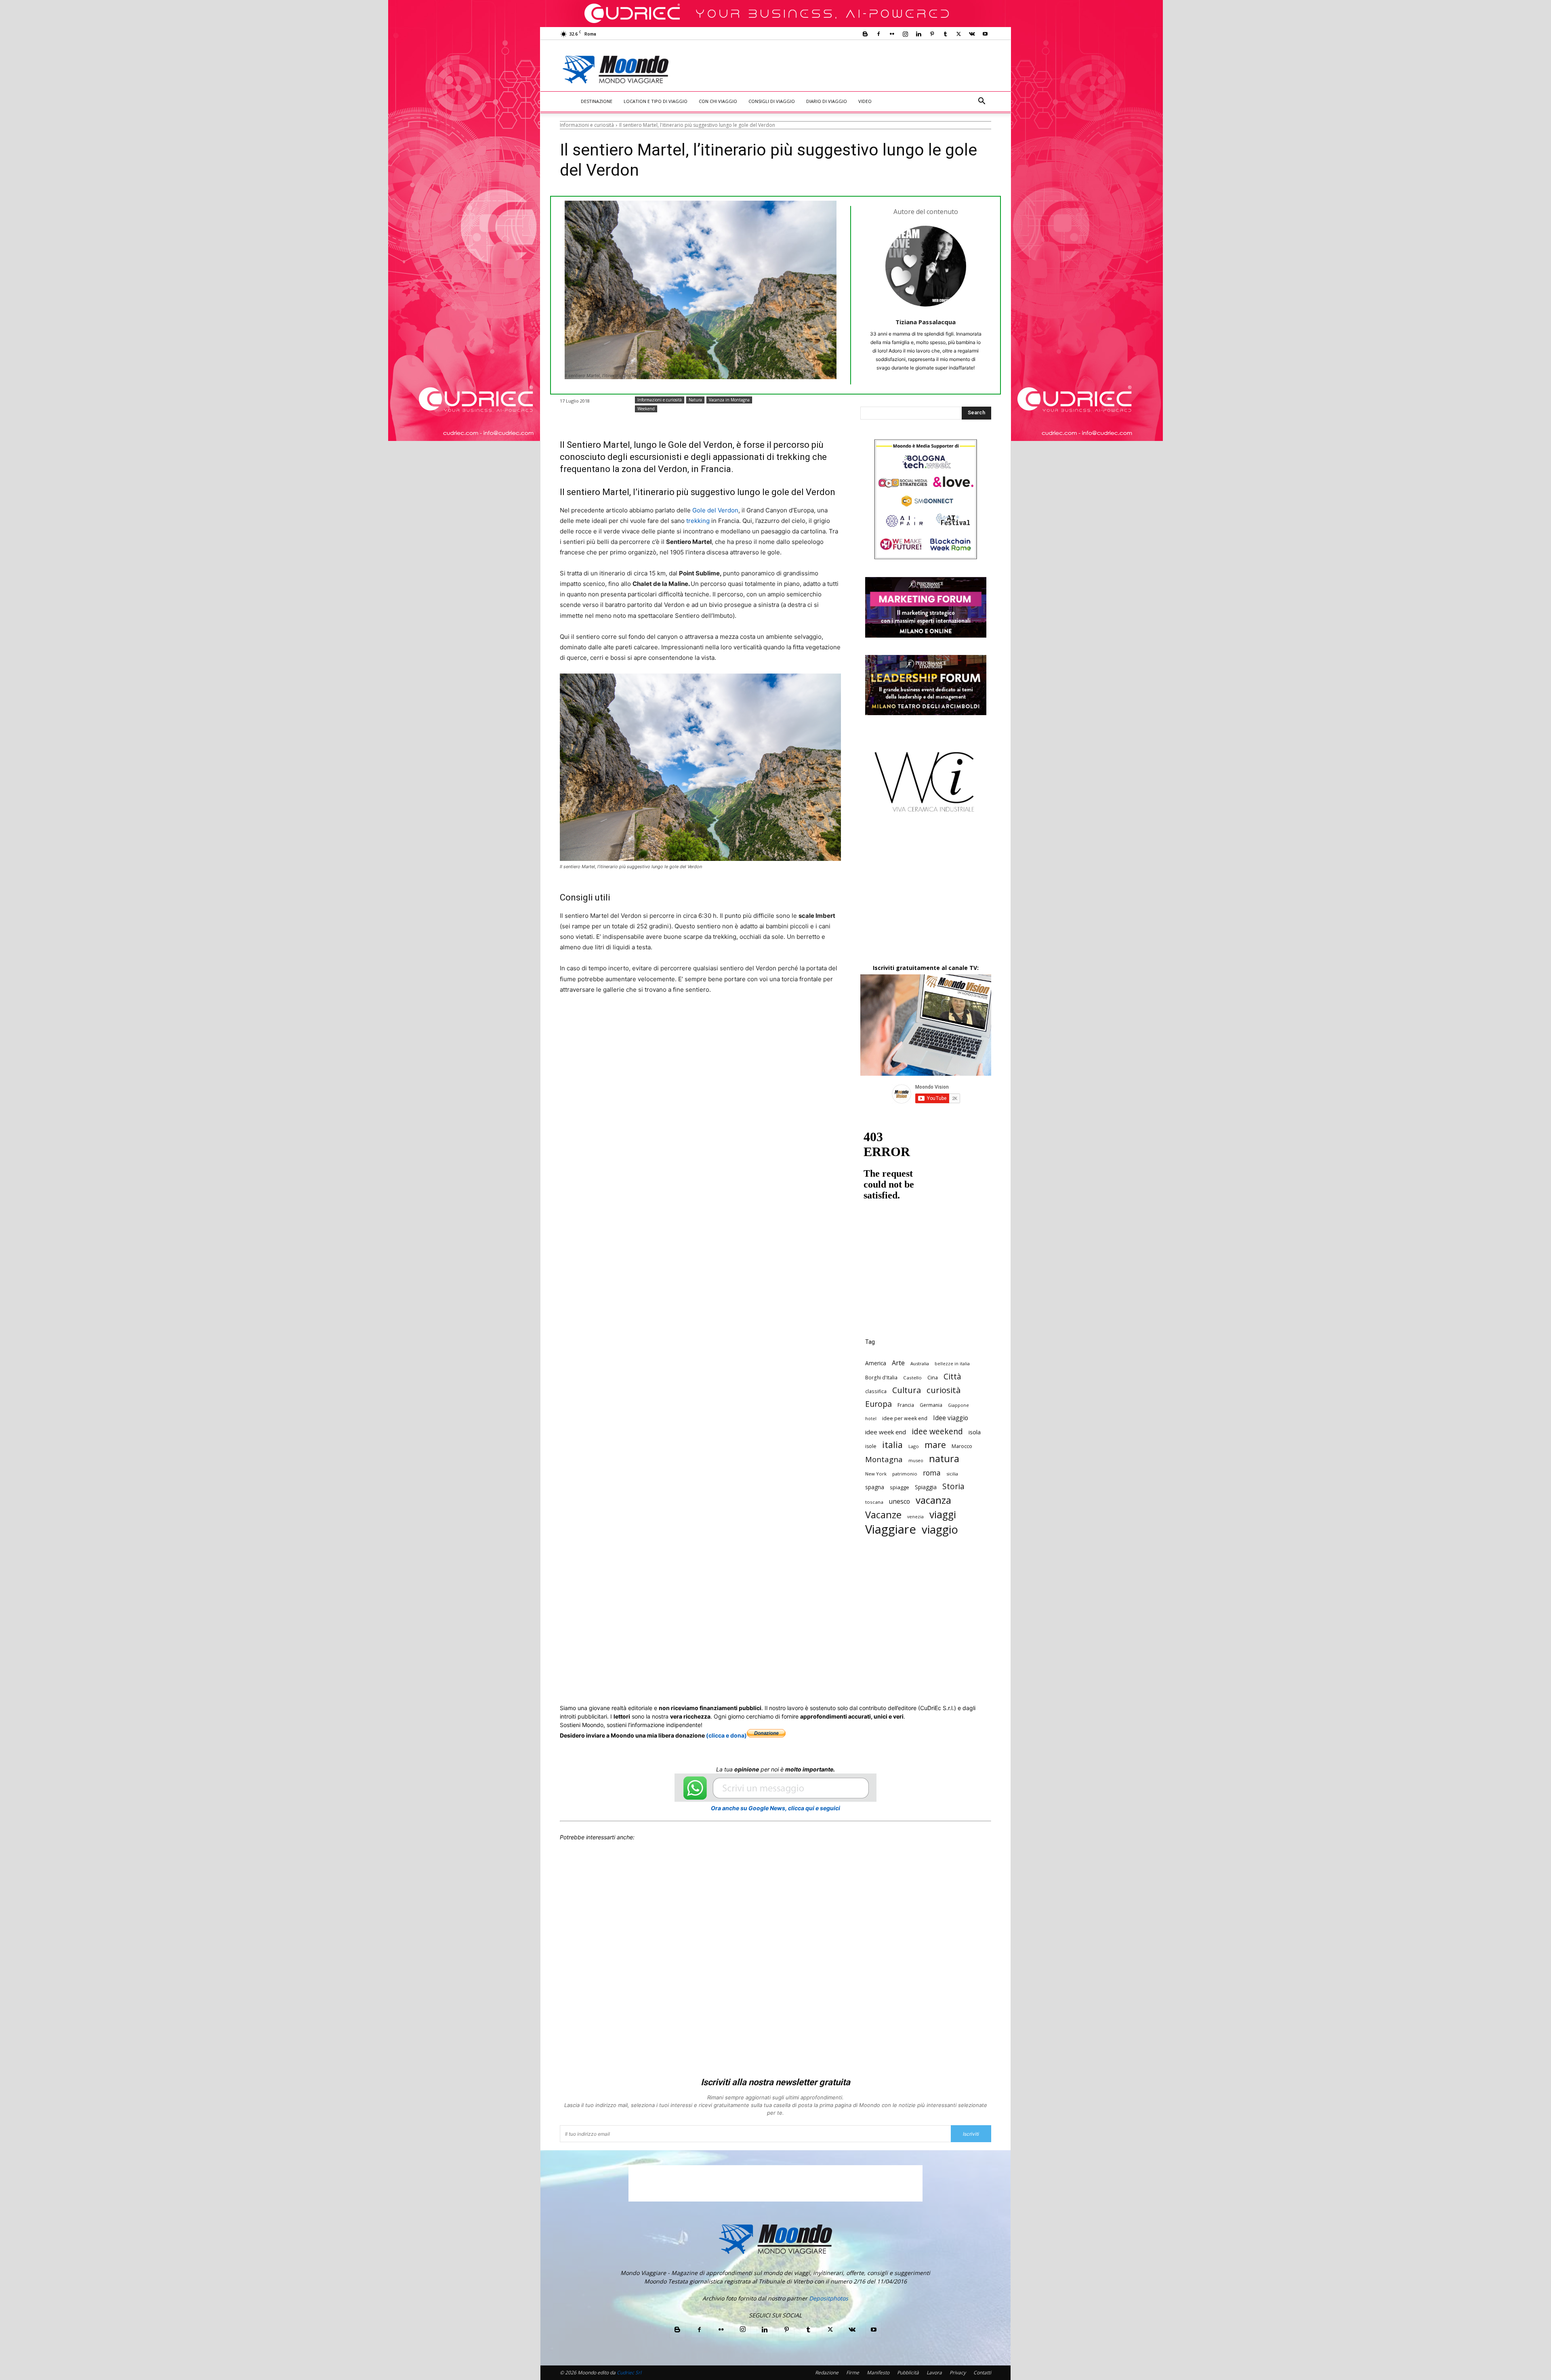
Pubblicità (908, 2373)
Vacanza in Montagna (729, 400)
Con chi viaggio (718, 101)
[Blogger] (865, 34)
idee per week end (905, 1418)
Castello (912, 1378)
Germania (931, 1405)
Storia (953, 1486)
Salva (665, 1020)
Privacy (958, 2373)
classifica (876, 1391)
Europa (878, 1404)
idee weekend (937, 1431)
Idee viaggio (951, 1418)
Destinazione (597, 101)
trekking (698, 521)
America (876, 1363)
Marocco (962, 1446)
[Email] (721, 1020)
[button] (981, 102)
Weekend (646, 409)
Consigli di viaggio (772, 101)
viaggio (940, 1529)
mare (935, 1445)
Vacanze (883, 1515)
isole (871, 1446)
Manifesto (878, 2373)
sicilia (952, 1474)
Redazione (827, 2373)
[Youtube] (985, 34)
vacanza (933, 1500)
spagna (875, 1487)
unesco (899, 1502)
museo (916, 1460)
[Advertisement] (843, 69)
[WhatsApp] (684, 1020)
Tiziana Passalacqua (926, 322)
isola (975, 1432)
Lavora (934, 2373)
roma (932, 1473)
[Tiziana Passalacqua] (926, 266)
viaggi (943, 1514)
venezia (915, 1517)
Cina (933, 1377)
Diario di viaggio (827, 101)
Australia (920, 1363)
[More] (778, 1020)
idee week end (886, 1432)
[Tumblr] (945, 34)
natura (944, 1459)
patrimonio (905, 1474)
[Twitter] (958, 34)
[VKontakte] (972, 34)
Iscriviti (971, 2134)
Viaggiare (891, 1529)
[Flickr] (892, 34)
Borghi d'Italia (881, 1377)
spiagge (899, 1487)
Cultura (907, 1390)
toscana (874, 1502)
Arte (898, 1363)
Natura (695, 400)
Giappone (958, 1405)
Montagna (884, 1459)
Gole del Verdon (715, 510)
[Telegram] (759, 1020)
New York (876, 1474)
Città (952, 1376)
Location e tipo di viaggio (656, 101)
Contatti (982, 2373)
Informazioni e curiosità (587, 125)
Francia (906, 1405)
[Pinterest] (932, 34)
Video (865, 101)
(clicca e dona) (726, 1735)
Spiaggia (926, 1487)
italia (892, 1445)
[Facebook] (878, 34)
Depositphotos (829, 2298)
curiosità (944, 1390)
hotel (871, 1419)
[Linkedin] (918, 34)
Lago (914, 1446)
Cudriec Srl (628, 2373)
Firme (853, 2373)
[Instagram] (905, 34)
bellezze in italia (952, 1364)
